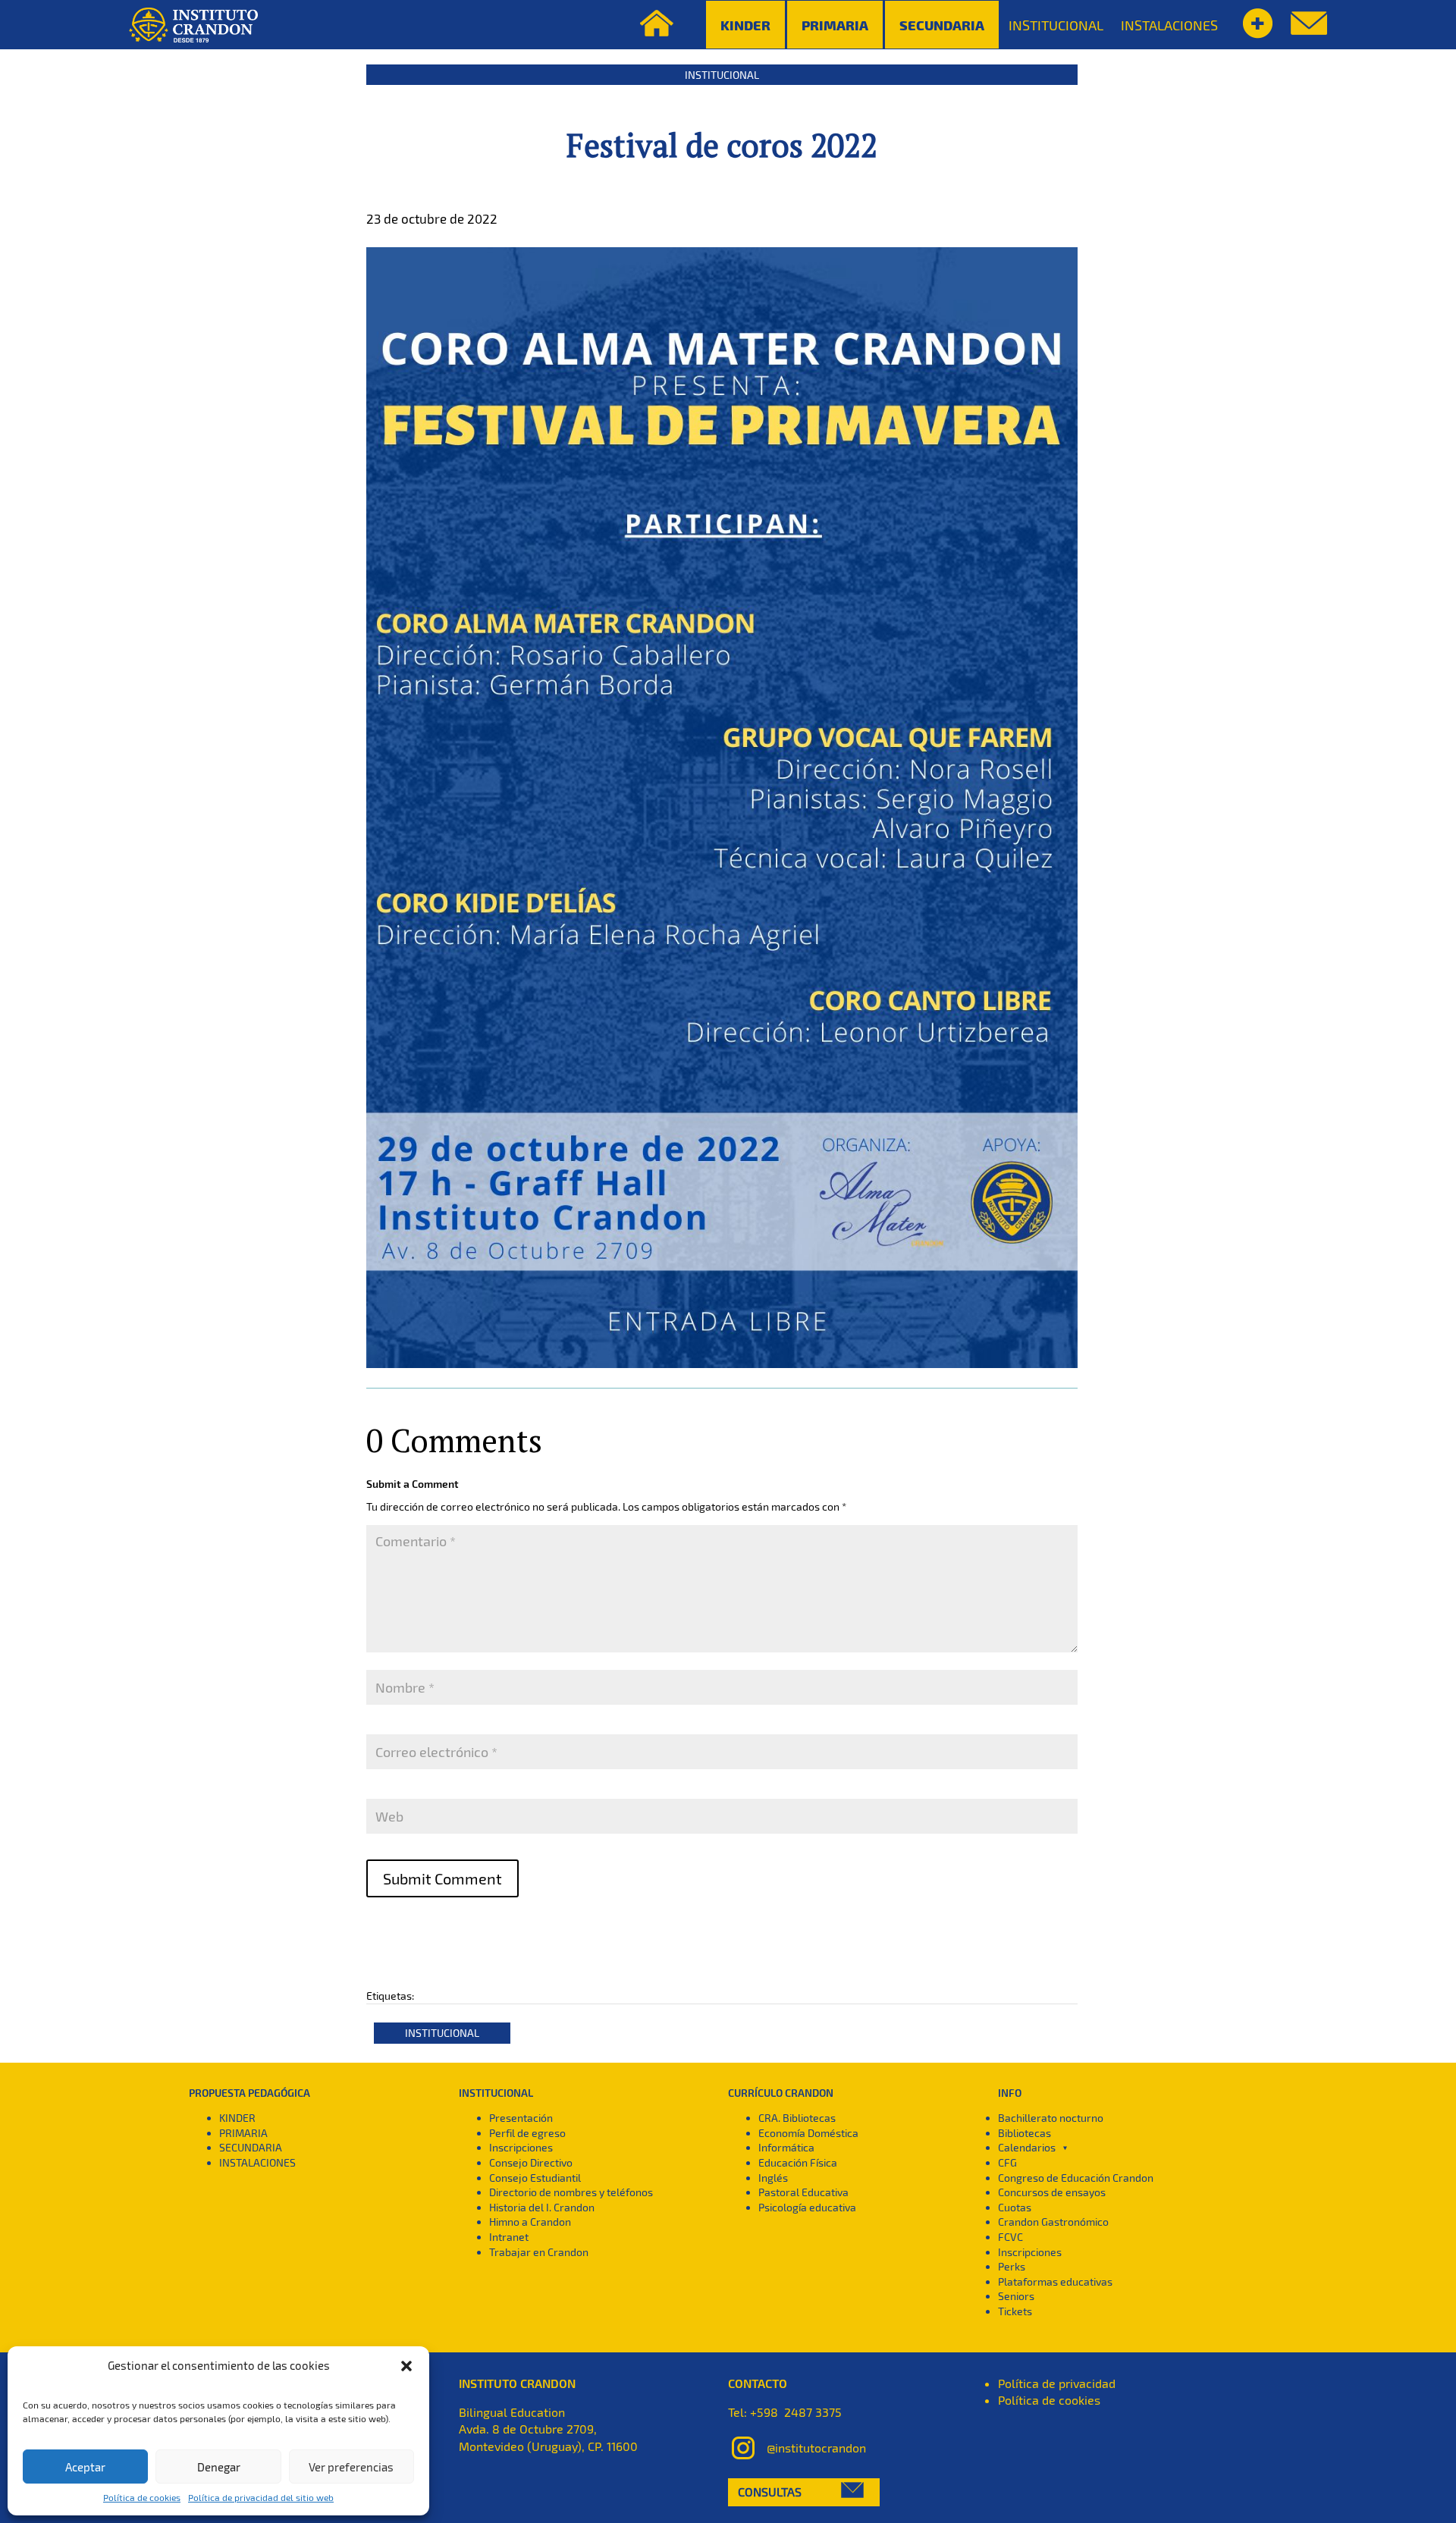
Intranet (509, 2237)
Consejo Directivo (531, 2162)
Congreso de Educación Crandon (1076, 2178)
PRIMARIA (243, 2133)
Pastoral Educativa (803, 2192)
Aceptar (85, 2467)
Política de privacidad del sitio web (261, 2497)
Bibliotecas (1025, 2133)
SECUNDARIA (251, 2147)
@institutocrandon (816, 2448)
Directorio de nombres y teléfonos (571, 2192)
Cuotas (1015, 2207)
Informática (786, 2147)
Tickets (1015, 2311)
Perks (1012, 2266)
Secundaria (942, 25)
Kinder (745, 25)
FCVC (1010, 2237)
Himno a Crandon (530, 2222)
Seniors (1016, 2296)
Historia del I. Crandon (542, 2207)
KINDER (237, 2118)
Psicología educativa (807, 2207)
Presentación (521, 2118)
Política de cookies (142, 2497)
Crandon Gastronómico (1053, 2222)
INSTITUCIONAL (1056, 25)
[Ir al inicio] (193, 25)
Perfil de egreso (527, 2133)
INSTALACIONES (1169, 25)
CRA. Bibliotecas (797, 2118)
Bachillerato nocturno (1051, 2118)
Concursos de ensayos (1052, 2192)
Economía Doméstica (808, 2133)
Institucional (722, 75)
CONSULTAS (770, 2492)
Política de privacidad (1057, 2383)
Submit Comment (442, 1878)
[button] (406, 2366)
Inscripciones (521, 2147)
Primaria (835, 25)
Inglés (773, 2178)
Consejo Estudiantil (535, 2178)
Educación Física (798, 2162)
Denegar (219, 2467)
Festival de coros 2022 (722, 145)
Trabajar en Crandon (539, 2252)
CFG (1007, 2162)
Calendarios (1027, 2147)
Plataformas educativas (1055, 2281)
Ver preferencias (351, 2467)
